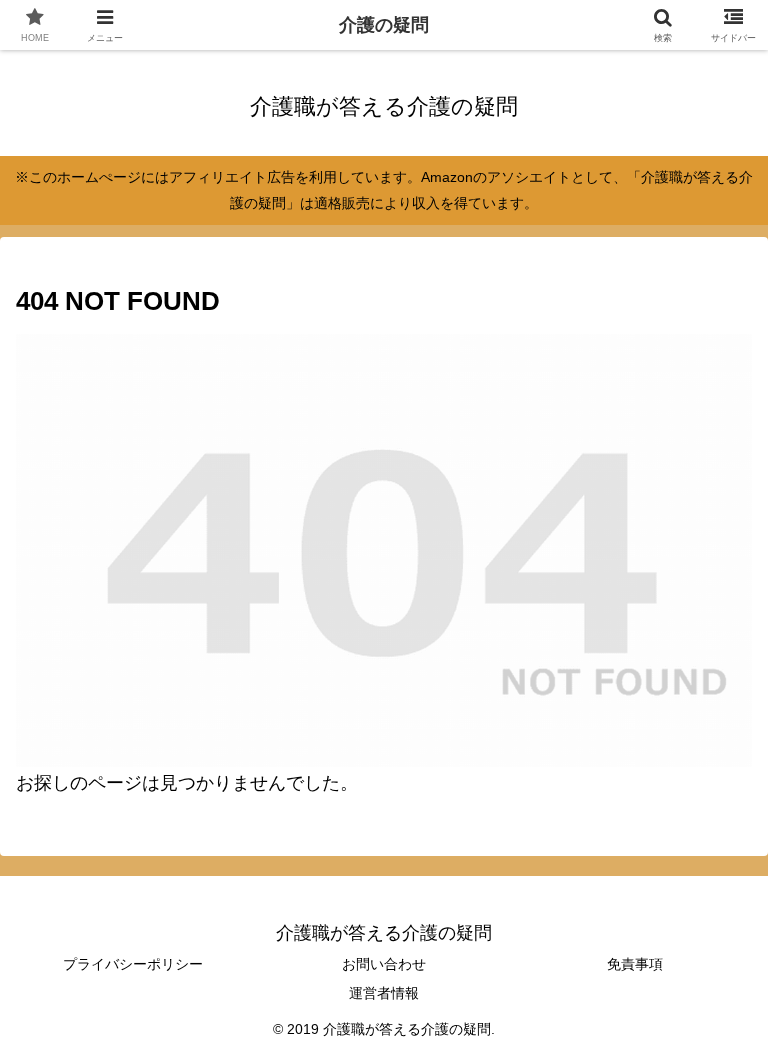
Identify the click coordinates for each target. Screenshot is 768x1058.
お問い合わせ (384, 964)
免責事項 (635, 964)
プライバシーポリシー (133, 964)
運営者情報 (384, 993)
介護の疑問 (384, 25)
